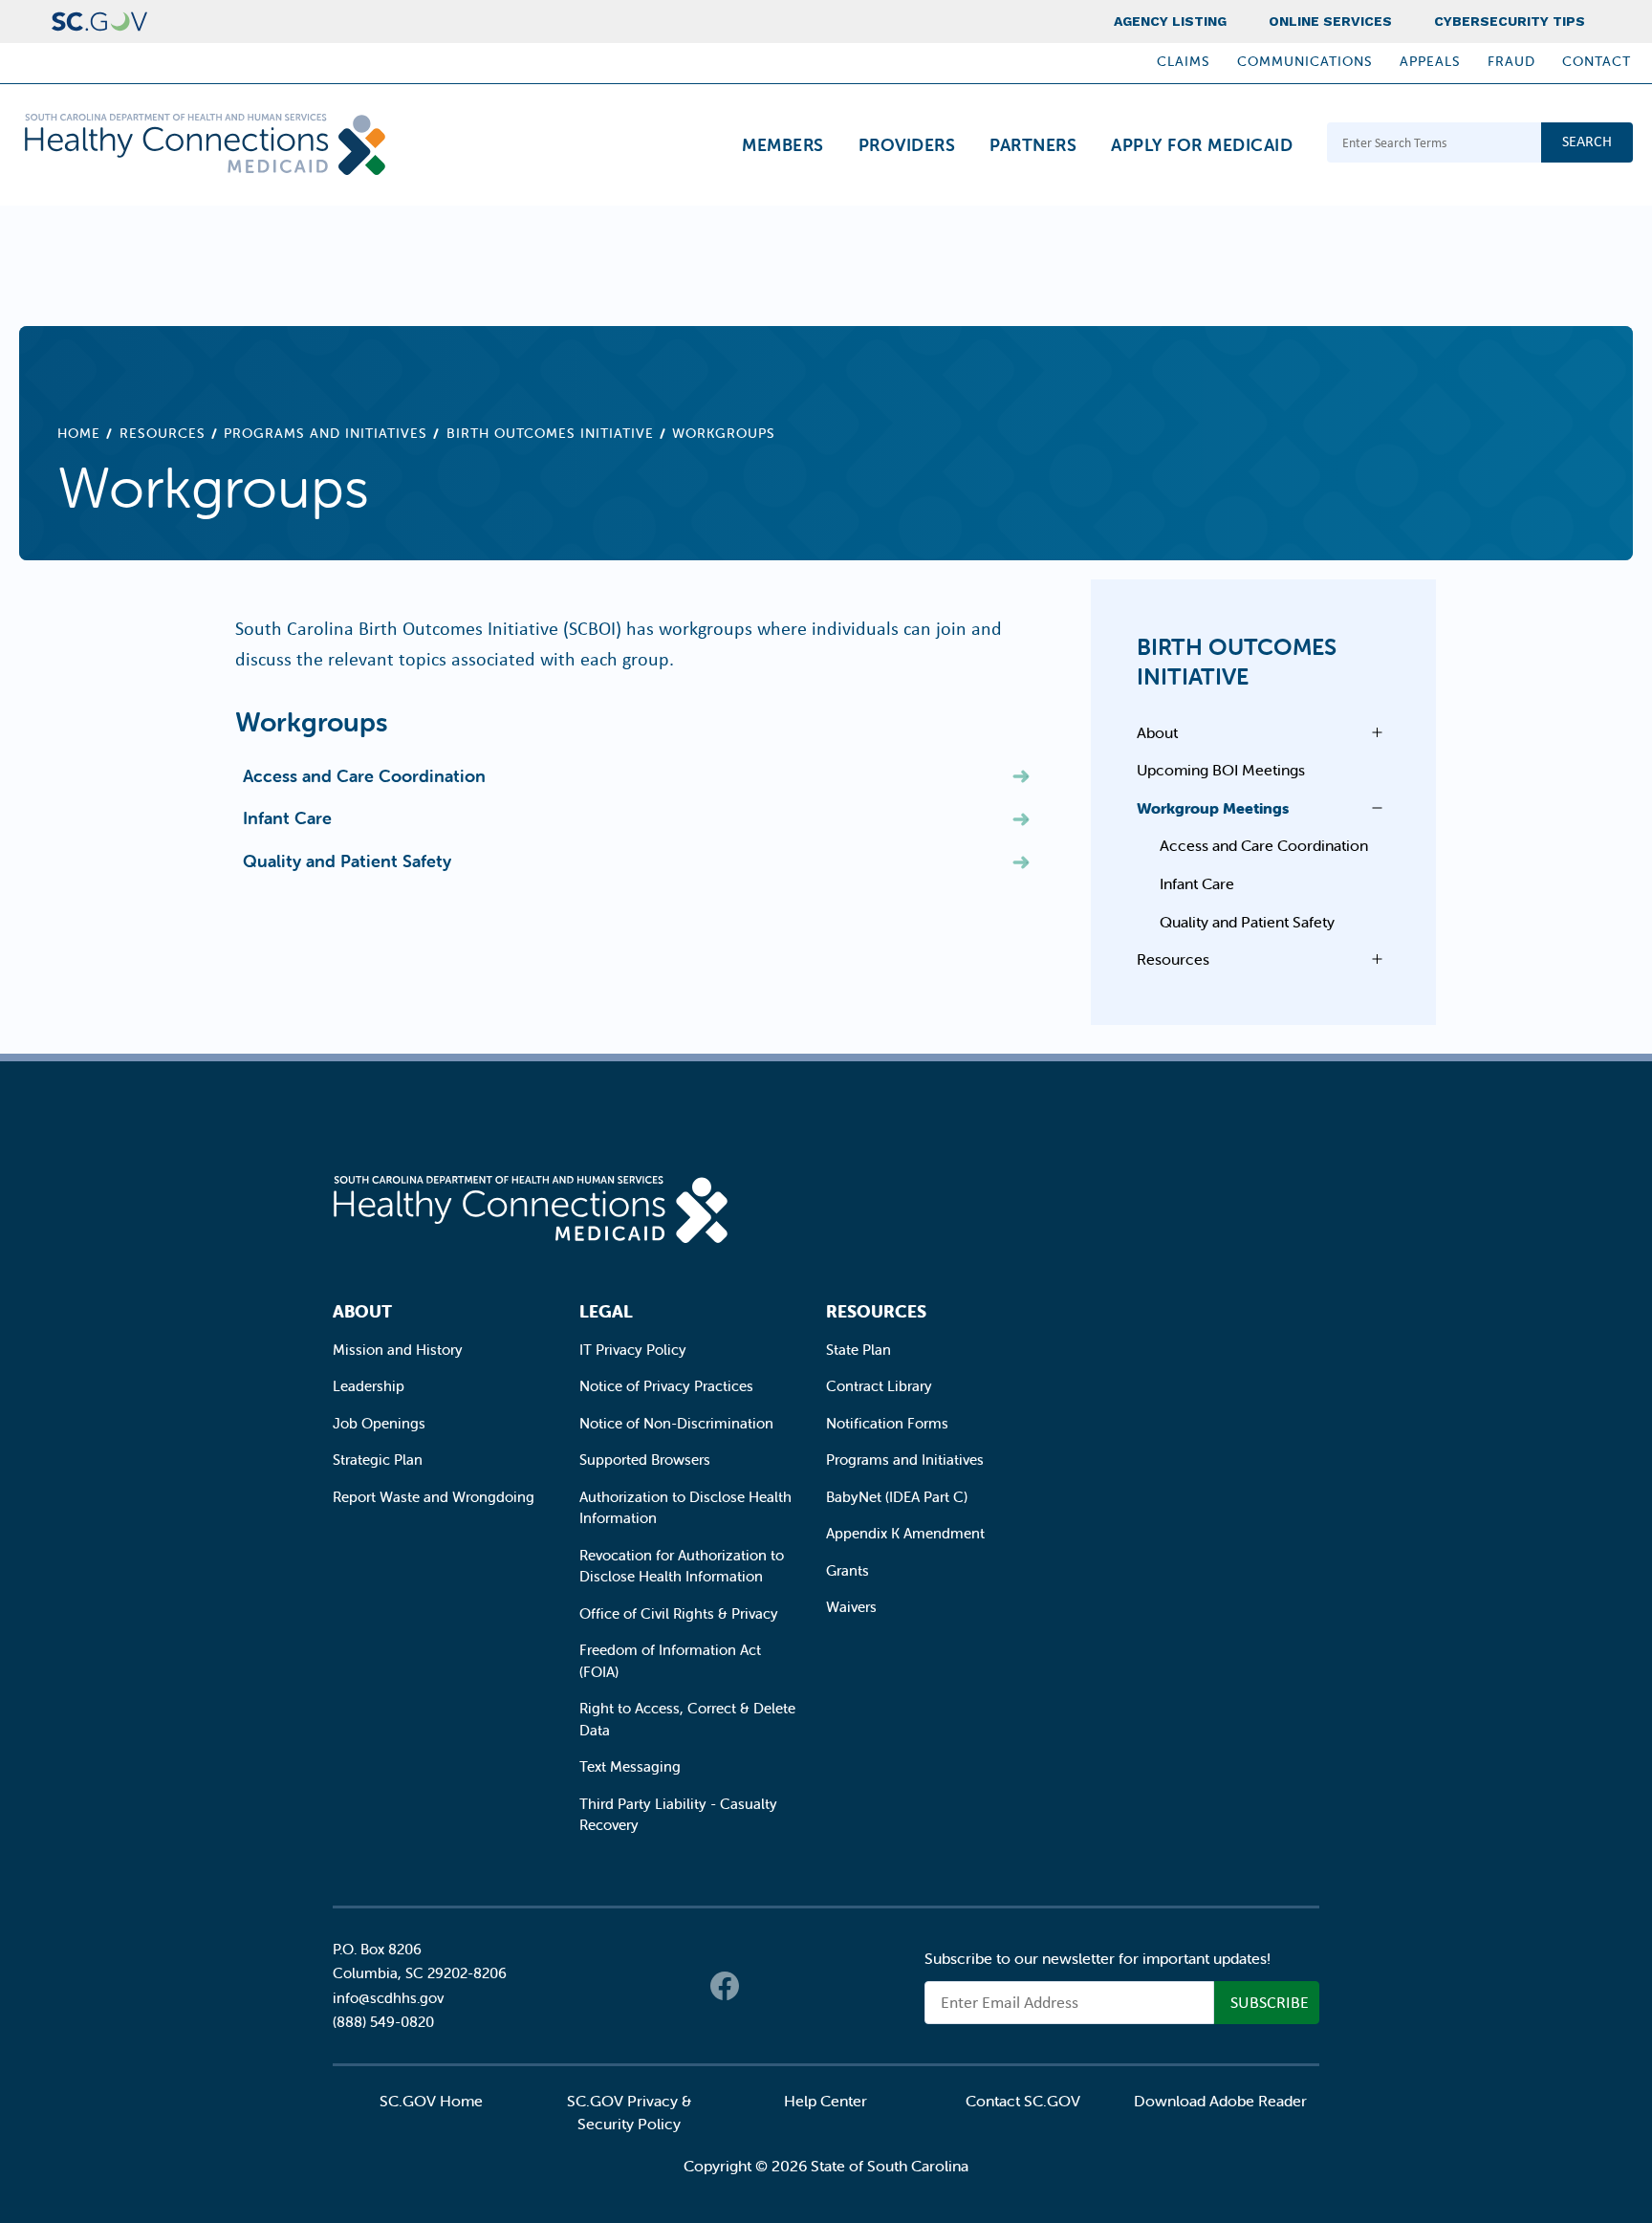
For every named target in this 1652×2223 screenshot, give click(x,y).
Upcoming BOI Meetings (1221, 770)
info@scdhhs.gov (388, 1998)
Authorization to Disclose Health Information (685, 1508)
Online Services (1330, 21)
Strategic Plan (378, 1460)
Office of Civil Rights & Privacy (679, 1613)
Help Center (826, 2101)
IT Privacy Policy (633, 1350)
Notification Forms (887, 1423)
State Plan (859, 1350)
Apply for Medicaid (1202, 145)
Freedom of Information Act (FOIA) (670, 1661)
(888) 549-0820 (383, 2022)
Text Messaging (630, 1766)
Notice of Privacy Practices (666, 1386)
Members (783, 145)
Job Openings (379, 1423)
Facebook (725, 1986)
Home (79, 433)
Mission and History (398, 1350)
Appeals (1430, 61)
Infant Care (287, 818)
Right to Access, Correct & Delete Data (687, 1719)
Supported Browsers (645, 1460)
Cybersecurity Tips (1510, 21)
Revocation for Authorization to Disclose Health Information (682, 1566)
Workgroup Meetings (1213, 808)
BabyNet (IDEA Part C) (897, 1497)
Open (1372, 732)
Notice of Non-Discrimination (676, 1423)
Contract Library (879, 1386)
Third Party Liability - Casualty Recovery (678, 1815)
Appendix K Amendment (905, 1533)
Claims (1184, 61)
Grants (848, 1570)
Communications (1305, 61)
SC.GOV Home (431, 2101)
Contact (1597, 61)
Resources (163, 433)
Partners (1033, 145)
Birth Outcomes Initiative (550, 433)
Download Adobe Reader (1220, 2101)
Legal (606, 1311)
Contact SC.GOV (1023, 2101)
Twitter (763, 1986)
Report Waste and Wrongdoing (434, 1497)
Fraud (1511, 61)
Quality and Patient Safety (347, 861)
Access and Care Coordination (364, 776)
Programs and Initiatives (326, 433)
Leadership (369, 1386)
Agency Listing (1170, 21)
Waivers (851, 1607)
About (1157, 732)
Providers (907, 145)
